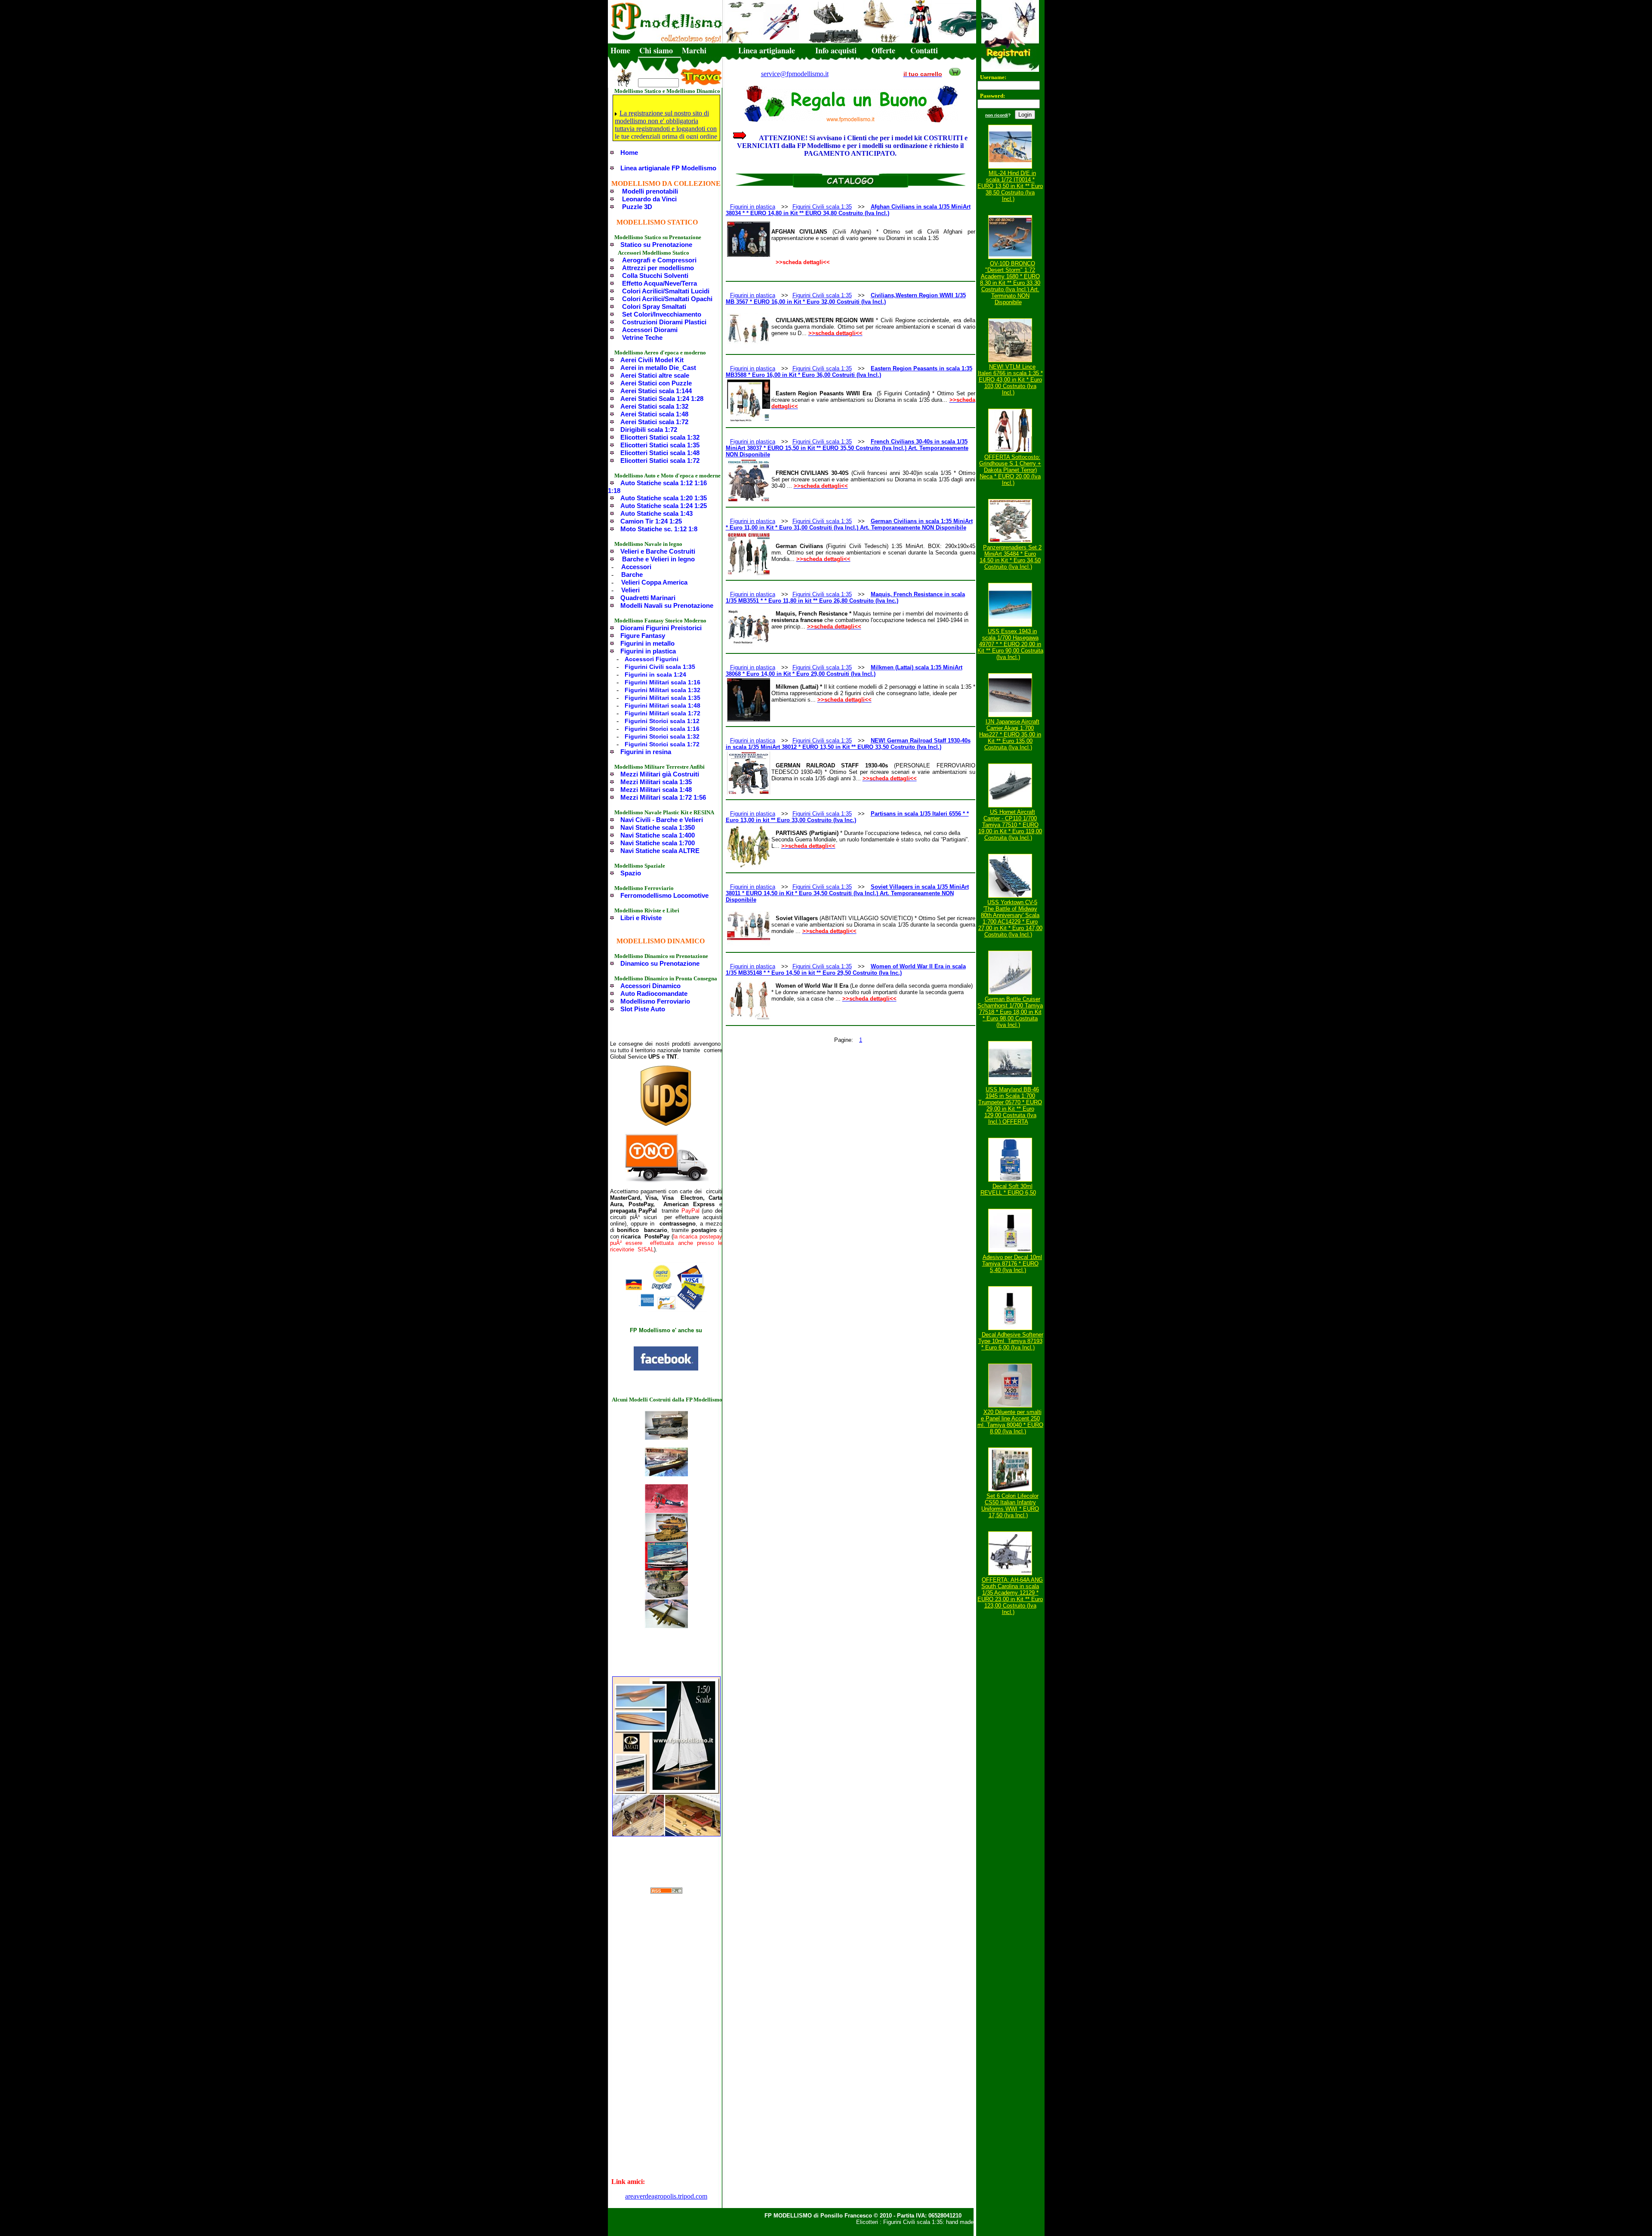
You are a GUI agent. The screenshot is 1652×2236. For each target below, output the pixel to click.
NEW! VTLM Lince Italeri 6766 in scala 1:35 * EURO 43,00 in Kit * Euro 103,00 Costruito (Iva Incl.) (1010, 380)
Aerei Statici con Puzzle (656, 383)
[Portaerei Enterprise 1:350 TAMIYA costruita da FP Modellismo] (666, 1437)
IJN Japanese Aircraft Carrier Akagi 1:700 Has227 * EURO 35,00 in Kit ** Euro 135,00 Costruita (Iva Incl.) (1010, 735)
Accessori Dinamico (650, 986)
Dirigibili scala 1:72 (649, 430)
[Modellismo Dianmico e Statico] (666, 1369)
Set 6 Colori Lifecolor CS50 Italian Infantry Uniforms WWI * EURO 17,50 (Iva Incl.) (1010, 1506)
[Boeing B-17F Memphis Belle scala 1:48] (666, 1626)
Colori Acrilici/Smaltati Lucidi (666, 291)
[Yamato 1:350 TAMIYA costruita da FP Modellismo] (666, 1474)
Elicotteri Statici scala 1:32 (660, 437)
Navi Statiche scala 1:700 (658, 843)
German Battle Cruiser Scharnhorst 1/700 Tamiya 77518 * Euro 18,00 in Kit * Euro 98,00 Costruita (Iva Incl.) (1010, 1012)
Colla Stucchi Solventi (655, 276)
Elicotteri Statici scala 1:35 (660, 445)
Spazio (631, 873)
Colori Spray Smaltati (654, 306)
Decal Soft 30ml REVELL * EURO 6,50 (1008, 1189)
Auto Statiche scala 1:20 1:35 (664, 498)
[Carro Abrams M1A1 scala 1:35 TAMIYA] (666, 1539)
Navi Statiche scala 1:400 (658, 835)
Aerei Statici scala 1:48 (654, 414)
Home (620, 50)
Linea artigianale (767, 50)
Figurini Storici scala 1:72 (662, 744)
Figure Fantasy (643, 636)
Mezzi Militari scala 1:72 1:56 (663, 797)
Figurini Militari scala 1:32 (663, 690)
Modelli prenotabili (650, 191)
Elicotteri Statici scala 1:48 (660, 453)
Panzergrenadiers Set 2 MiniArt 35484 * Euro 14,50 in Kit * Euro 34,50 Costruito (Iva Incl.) (1011, 557)
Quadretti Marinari (648, 598)
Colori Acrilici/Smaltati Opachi (667, 299)
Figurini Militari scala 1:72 (663, 713)
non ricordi (997, 115)
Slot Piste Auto (643, 1009)
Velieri (630, 590)
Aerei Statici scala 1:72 (654, 422)
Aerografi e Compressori (659, 260)
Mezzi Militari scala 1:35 (656, 782)
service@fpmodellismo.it (795, 74)
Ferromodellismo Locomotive (664, 895)
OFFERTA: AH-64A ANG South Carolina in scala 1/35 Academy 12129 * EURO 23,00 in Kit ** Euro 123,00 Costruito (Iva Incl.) (1010, 1596)
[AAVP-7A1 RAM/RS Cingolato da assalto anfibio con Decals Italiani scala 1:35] (666, 1597)
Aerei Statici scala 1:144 (656, 391)
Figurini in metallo (647, 643)
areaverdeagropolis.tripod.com (666, 2196)
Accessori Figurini (652, 659)
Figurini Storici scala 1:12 (662, 721)
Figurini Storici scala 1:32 (662, 736)
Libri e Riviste (641, 918)
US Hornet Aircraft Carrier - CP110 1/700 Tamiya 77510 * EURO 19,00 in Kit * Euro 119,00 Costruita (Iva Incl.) (1010, 825)
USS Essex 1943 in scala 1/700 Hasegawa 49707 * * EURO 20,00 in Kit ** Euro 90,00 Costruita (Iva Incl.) (1010, 644)
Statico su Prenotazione (656, 245)
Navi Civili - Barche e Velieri (662, 820)
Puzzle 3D (637, 207)
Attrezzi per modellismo (658, 268)
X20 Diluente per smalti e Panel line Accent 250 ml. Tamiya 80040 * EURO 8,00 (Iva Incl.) (1010, 1422)
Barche (632, 574)
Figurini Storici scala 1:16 (662, 729)
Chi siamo (656, 50)
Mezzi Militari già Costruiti (660, 774)
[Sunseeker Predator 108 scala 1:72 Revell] (666, 1568)
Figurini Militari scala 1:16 (663, 682)
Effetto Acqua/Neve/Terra (660, 283)
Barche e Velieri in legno (658, 559)
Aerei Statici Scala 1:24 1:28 (662, 399)
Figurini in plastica (648, 651)
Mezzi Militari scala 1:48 (656, 790)
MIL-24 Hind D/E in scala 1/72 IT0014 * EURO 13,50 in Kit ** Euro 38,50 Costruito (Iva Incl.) (1010, 186)
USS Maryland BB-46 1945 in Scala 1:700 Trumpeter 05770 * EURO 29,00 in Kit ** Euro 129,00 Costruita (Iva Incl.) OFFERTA (1010, 1106)
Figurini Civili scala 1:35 (660, 667)
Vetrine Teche (642, 337)
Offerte (883, 50)
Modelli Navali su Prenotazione (667, 605)
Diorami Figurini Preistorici (661, 628)
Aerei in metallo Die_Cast (658, 368)
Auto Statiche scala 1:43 (656, 513)
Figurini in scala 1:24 (655, 674)
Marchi (694, 50)
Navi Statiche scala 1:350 (658, 827)
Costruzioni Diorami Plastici (664, 322)
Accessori (636, 567)
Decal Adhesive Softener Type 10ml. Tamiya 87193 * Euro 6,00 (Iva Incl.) (1011, 1341)
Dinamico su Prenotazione (660, 963)
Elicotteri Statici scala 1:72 (660, 460)
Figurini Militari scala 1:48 (663, 705)
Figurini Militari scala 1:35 (663, 698)
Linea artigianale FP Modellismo (668, 168)
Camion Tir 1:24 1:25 (651, 521)
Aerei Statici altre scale (655, 375)
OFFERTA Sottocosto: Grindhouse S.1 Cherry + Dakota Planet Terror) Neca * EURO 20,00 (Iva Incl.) (1010, 470)
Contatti (924, 50)
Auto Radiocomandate (654, 993)
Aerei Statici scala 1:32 (654, 406)
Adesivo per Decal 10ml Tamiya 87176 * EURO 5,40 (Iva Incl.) (1012, 1264)
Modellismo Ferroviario (655, 1001)
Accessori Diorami (650, 330)
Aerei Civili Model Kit (652, 360)
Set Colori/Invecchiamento (662, 314)
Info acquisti (836, 50)
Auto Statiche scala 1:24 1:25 (664, 506)
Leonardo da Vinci (649, 199)
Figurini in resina (646, 752)
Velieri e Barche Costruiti (658, 551)
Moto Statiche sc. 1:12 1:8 (659, 529)
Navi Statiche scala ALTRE (660, 851)
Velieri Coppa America (654, 582)
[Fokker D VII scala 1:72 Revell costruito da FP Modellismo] (666, 1511)
